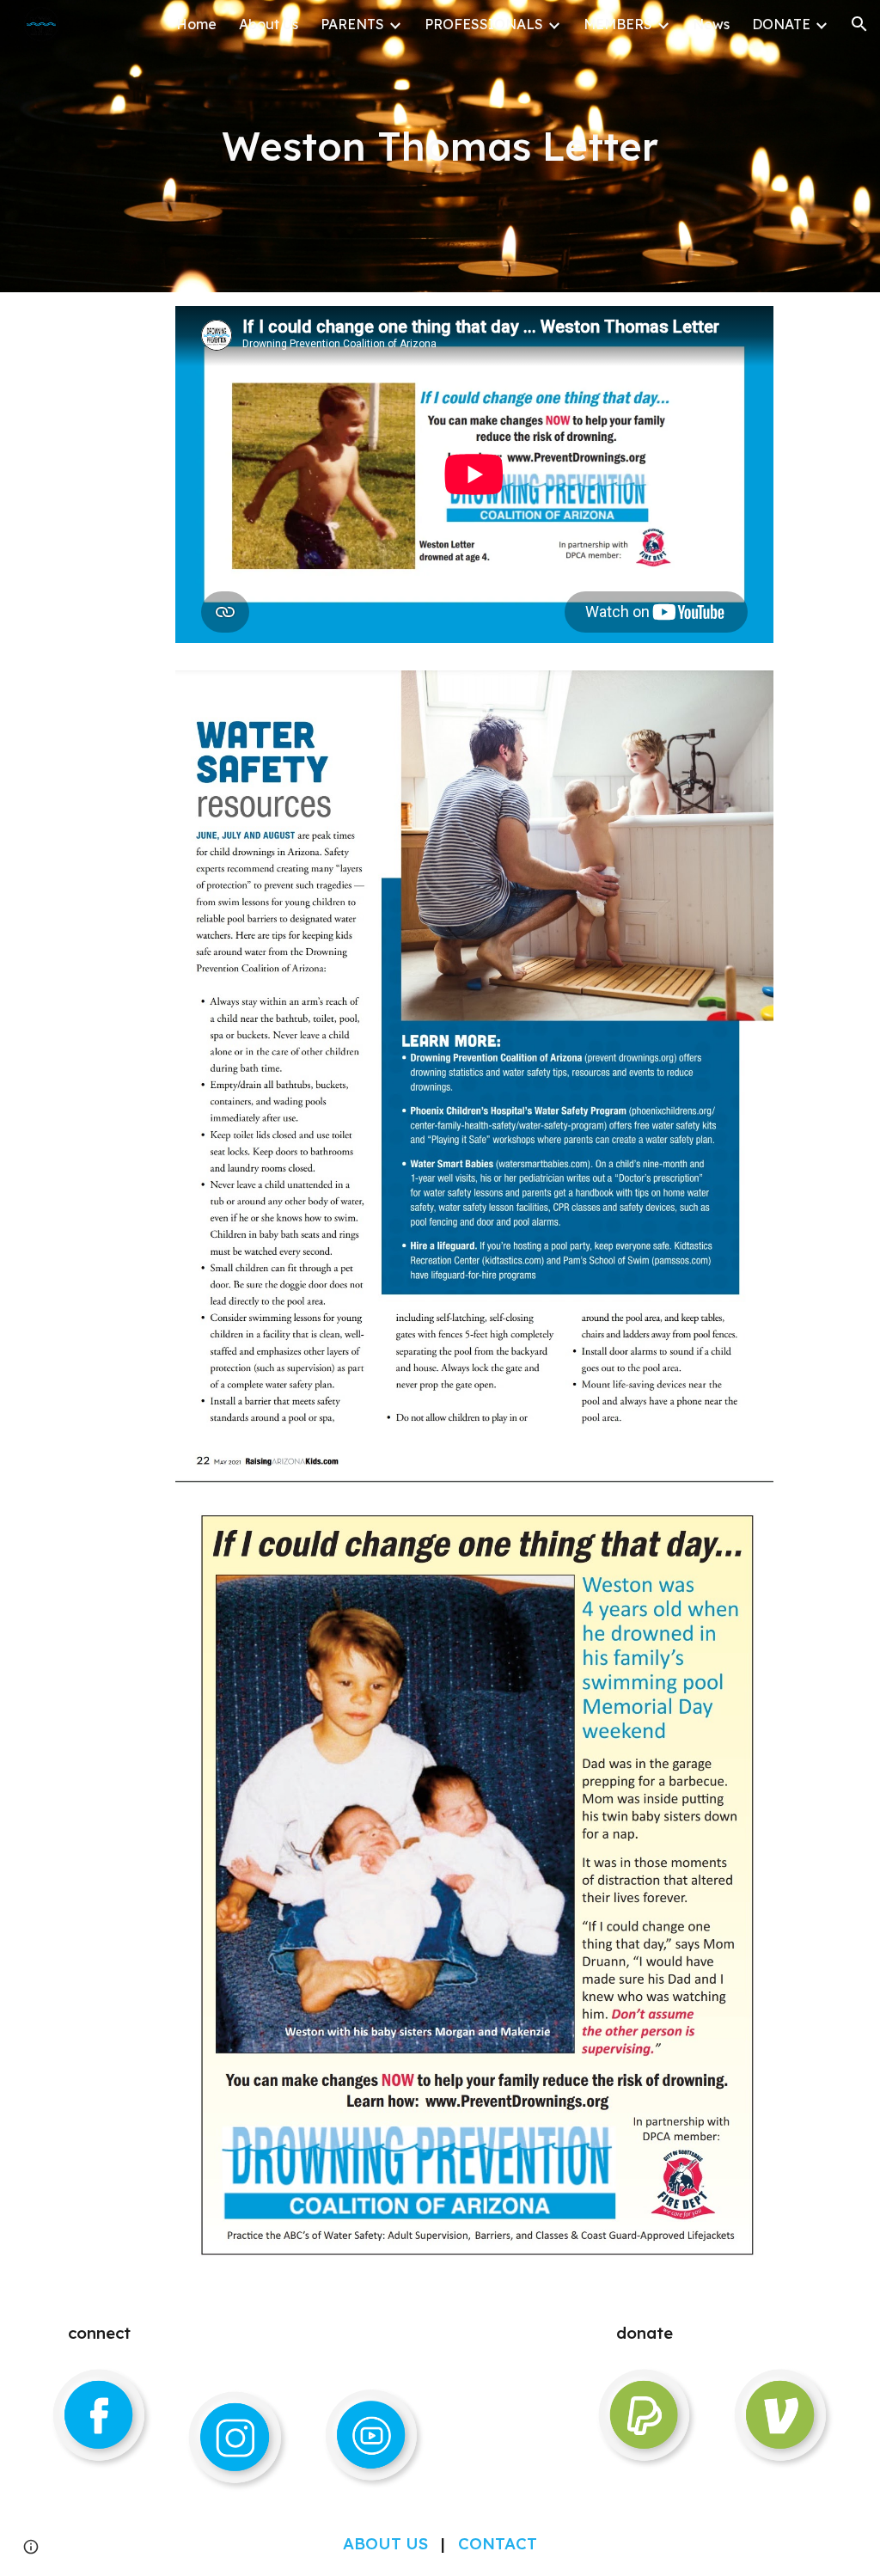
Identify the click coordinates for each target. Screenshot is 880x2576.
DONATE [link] (781, 24)
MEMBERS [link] (618, 24)
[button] (859, 24)
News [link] (711, 24)
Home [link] (196, 24)
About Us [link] (269, 24)
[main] (440, 146)
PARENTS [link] (352, 24)
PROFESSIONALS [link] (484, 24)
